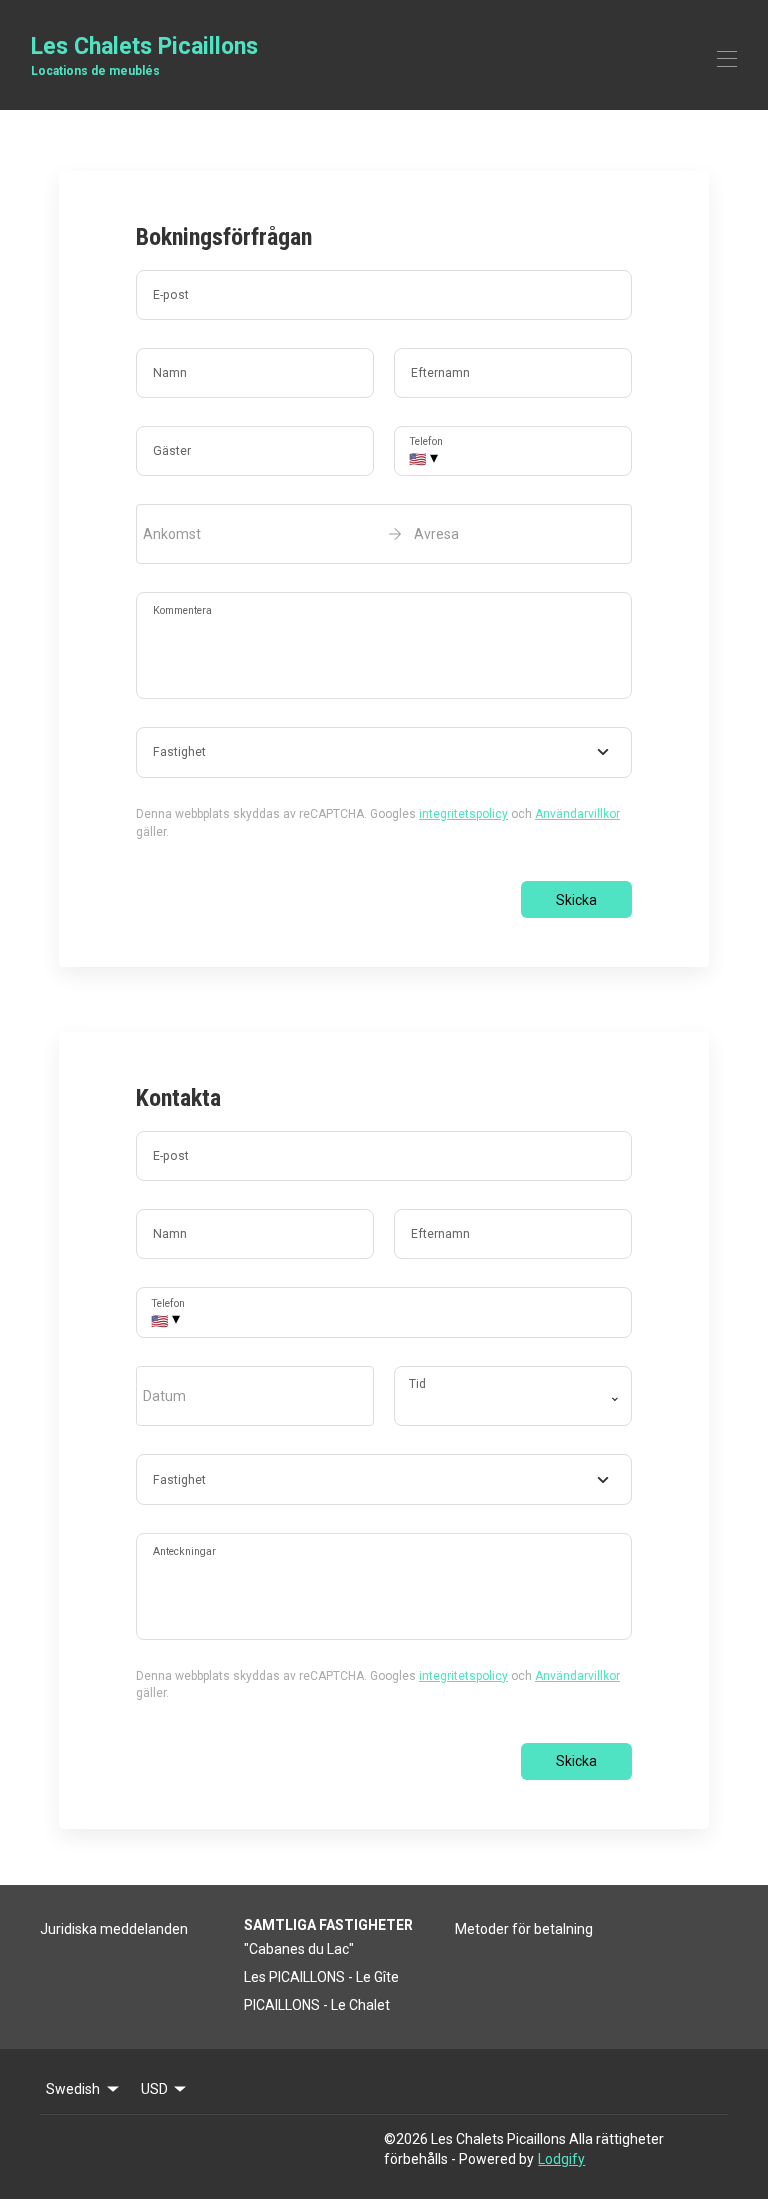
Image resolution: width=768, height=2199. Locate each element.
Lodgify (561, 2159)
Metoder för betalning (524, 1929)
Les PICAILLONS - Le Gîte (321, 1977)
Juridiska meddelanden (114, 1929)
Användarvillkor (577, 814)
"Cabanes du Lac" (299, 1949)
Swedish (73, 2089)
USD (154, 2089)
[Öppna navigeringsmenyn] (727, 59)
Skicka (576, 900)
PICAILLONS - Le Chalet (317, 2005)
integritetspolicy (463, 814)
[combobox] (384, 753)
